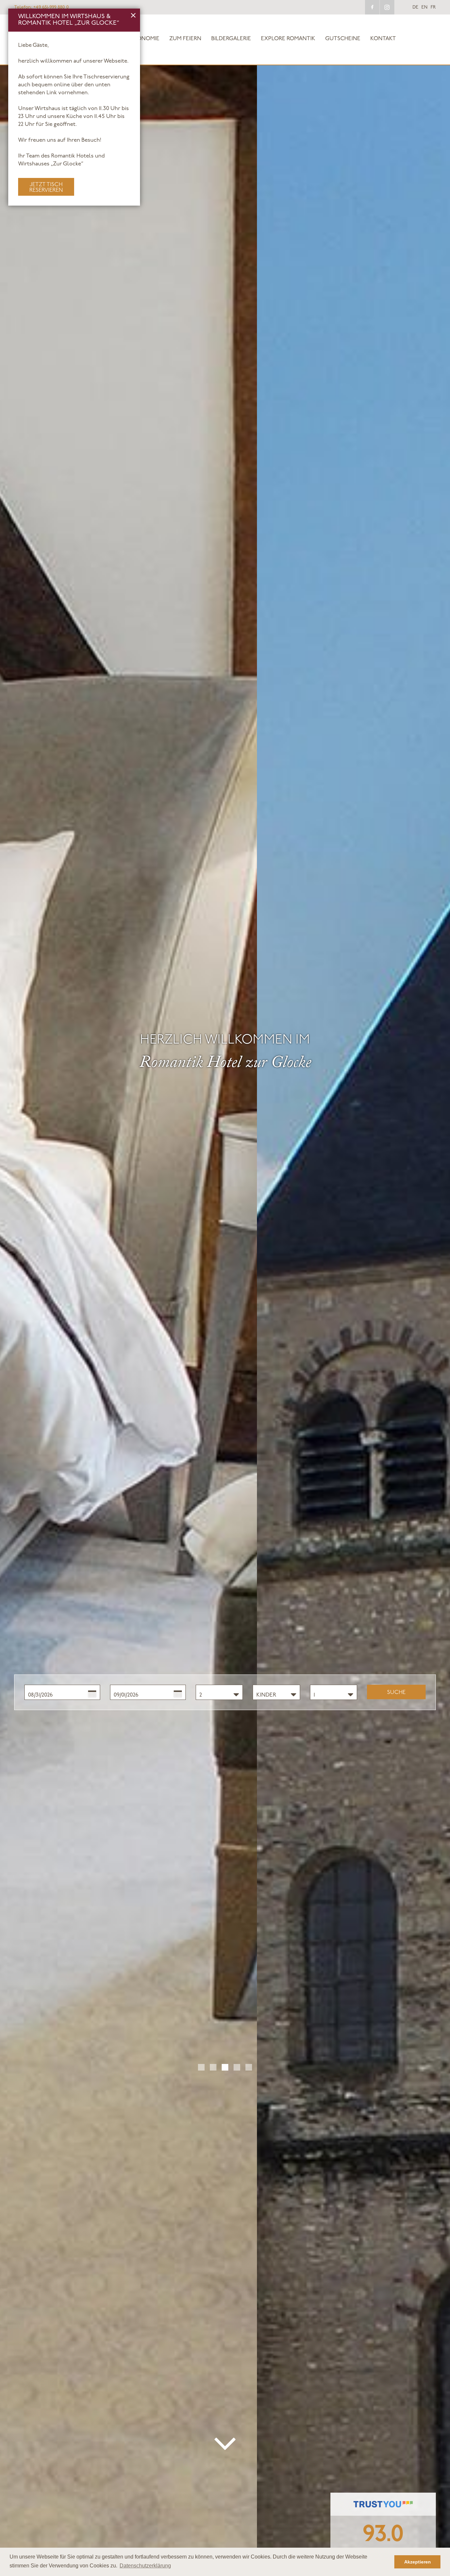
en (424, 8)
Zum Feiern (185, 39)
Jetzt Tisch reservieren (46, 187)
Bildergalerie (231, 39)
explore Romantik (288, 39)
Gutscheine (343, 39)
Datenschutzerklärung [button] (145, 2566)
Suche (396, 1692)
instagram (387, 7)
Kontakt (383, 39)
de (415, 8)
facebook (372, 7)
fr (433, 8)
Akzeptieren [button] (418, 2562)
